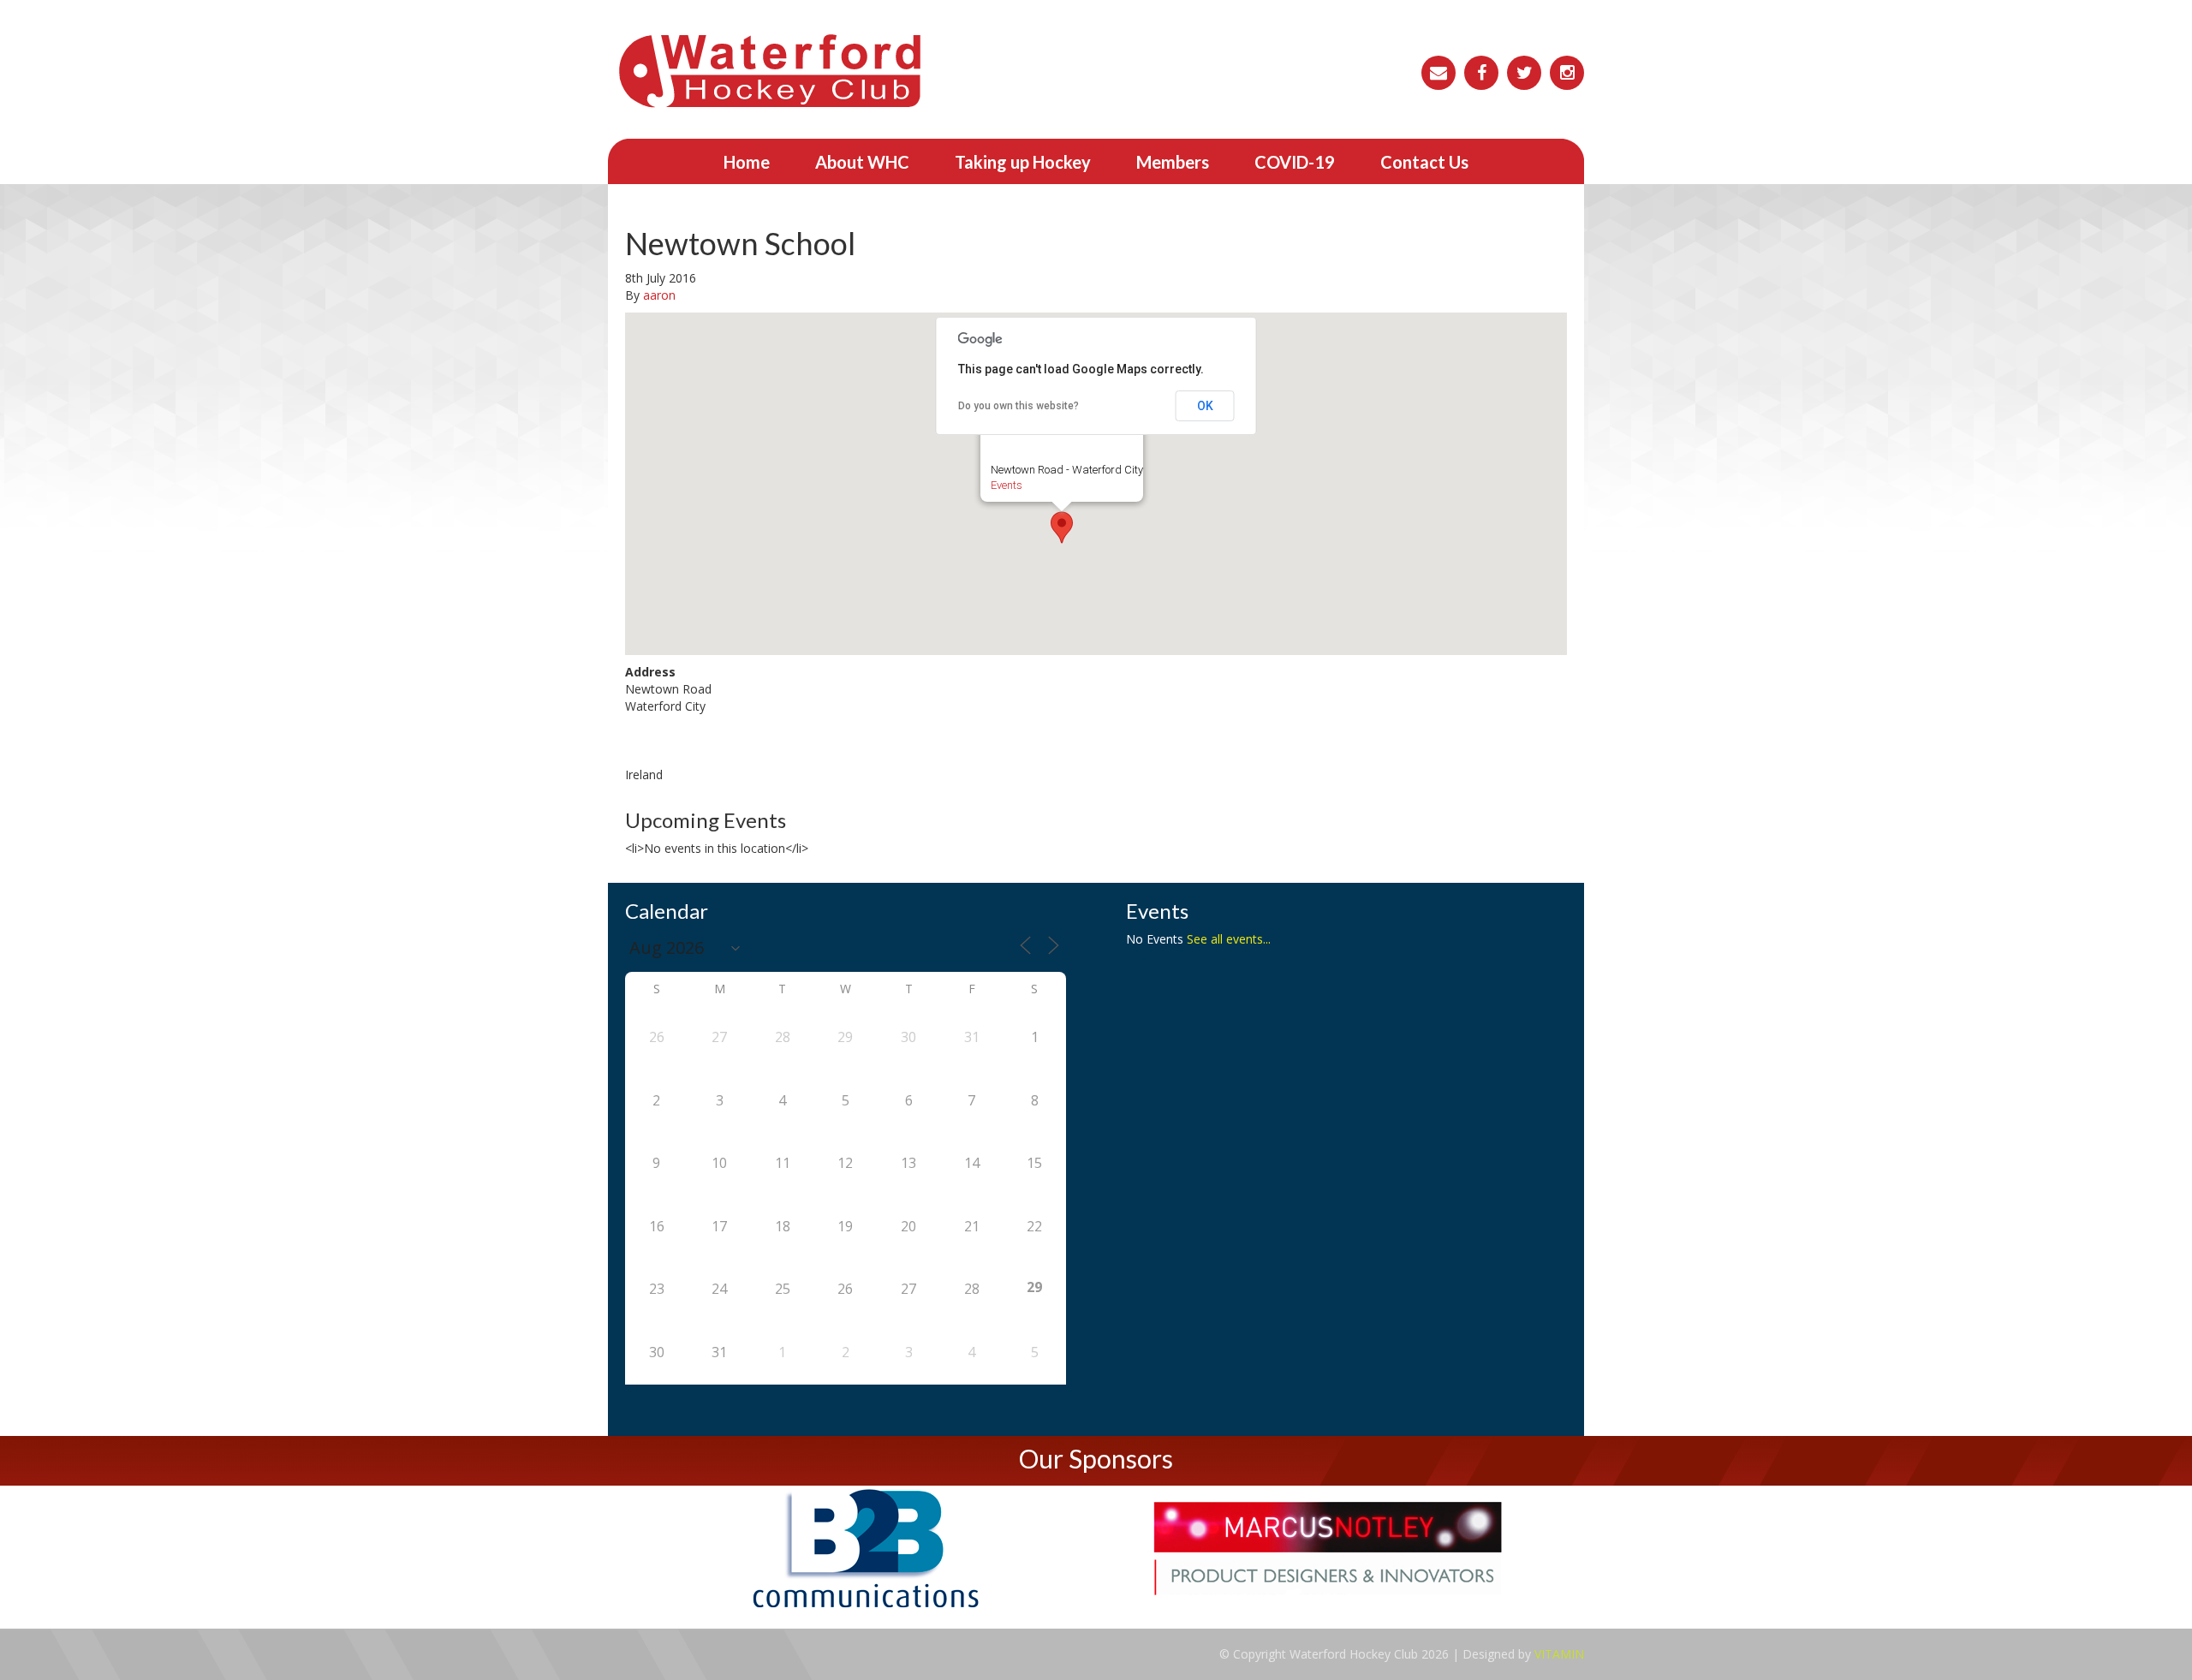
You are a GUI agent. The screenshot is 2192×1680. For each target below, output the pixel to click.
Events (1007, 485)
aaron (659, 295)
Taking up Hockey (1023, 162)
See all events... (1229, 939)
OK (1205, 406)
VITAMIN (1559, 1654)
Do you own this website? (1019, 406)
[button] (1062, 527)
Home (747, 162)
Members (1173, 162)
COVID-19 (1295, 162)
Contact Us (1424, 162)
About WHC (862, 162)
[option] (865, 1549)
